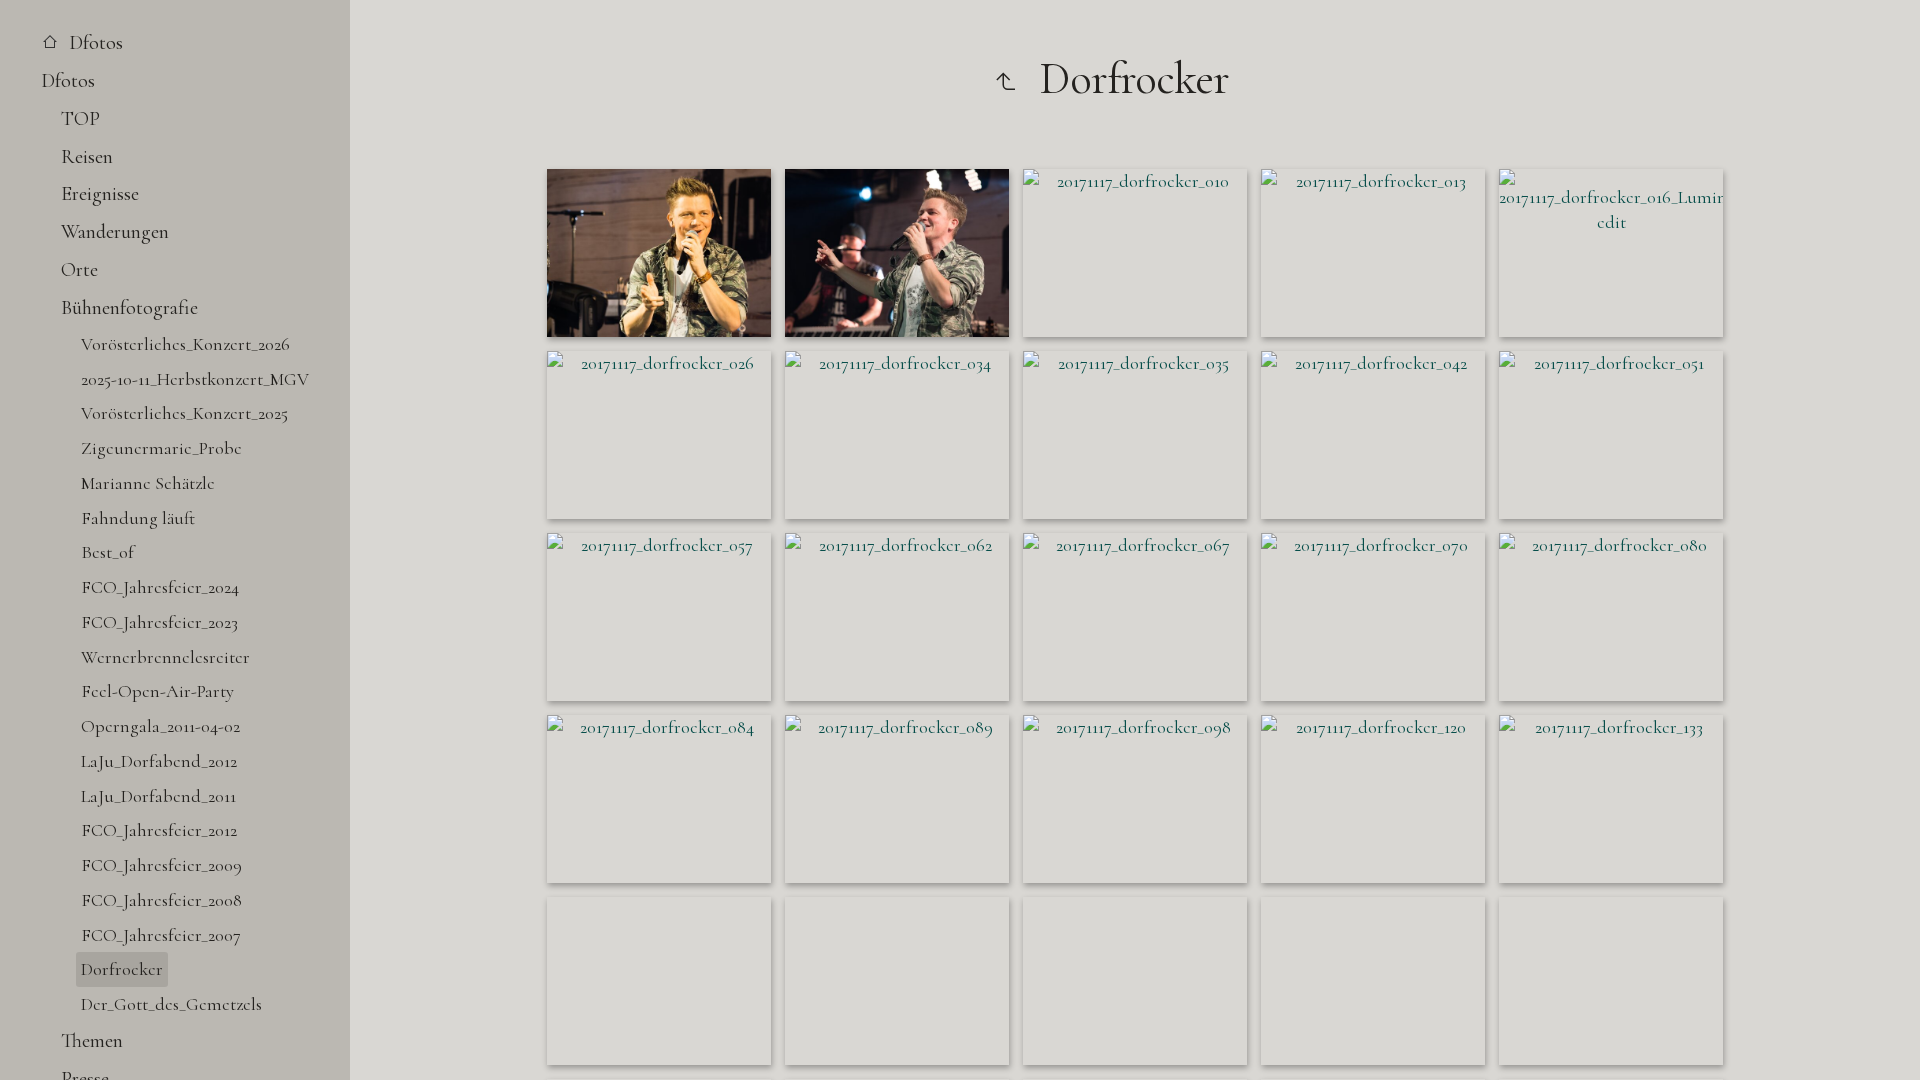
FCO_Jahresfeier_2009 (161, 865)
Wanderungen (115, 231)
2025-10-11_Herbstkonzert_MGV (195, 379)
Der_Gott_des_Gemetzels (171, 1004)
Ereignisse (100, 193)
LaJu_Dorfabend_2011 (158, 796)
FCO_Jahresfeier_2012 (159, 830)
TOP (80, 118)
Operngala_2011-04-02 (160, 726)
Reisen (87, 156)
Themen (92, 1040)
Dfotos (93, 42)
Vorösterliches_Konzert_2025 (184, 413)
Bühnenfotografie (129, 307)
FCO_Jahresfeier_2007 (161, 935)
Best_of (107, 552)
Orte (79, 269)
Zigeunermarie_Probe (161, 448)
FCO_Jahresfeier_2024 (160, 587)
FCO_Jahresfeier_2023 (159, 622)
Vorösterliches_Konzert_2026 (185, 344)
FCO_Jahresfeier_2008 (161, 900)
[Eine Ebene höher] (1005, 79)
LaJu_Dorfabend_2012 (159, 761)
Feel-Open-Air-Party (157, 691)
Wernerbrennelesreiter (165, 657)
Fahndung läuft (138, 518)
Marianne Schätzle (148, 483)
